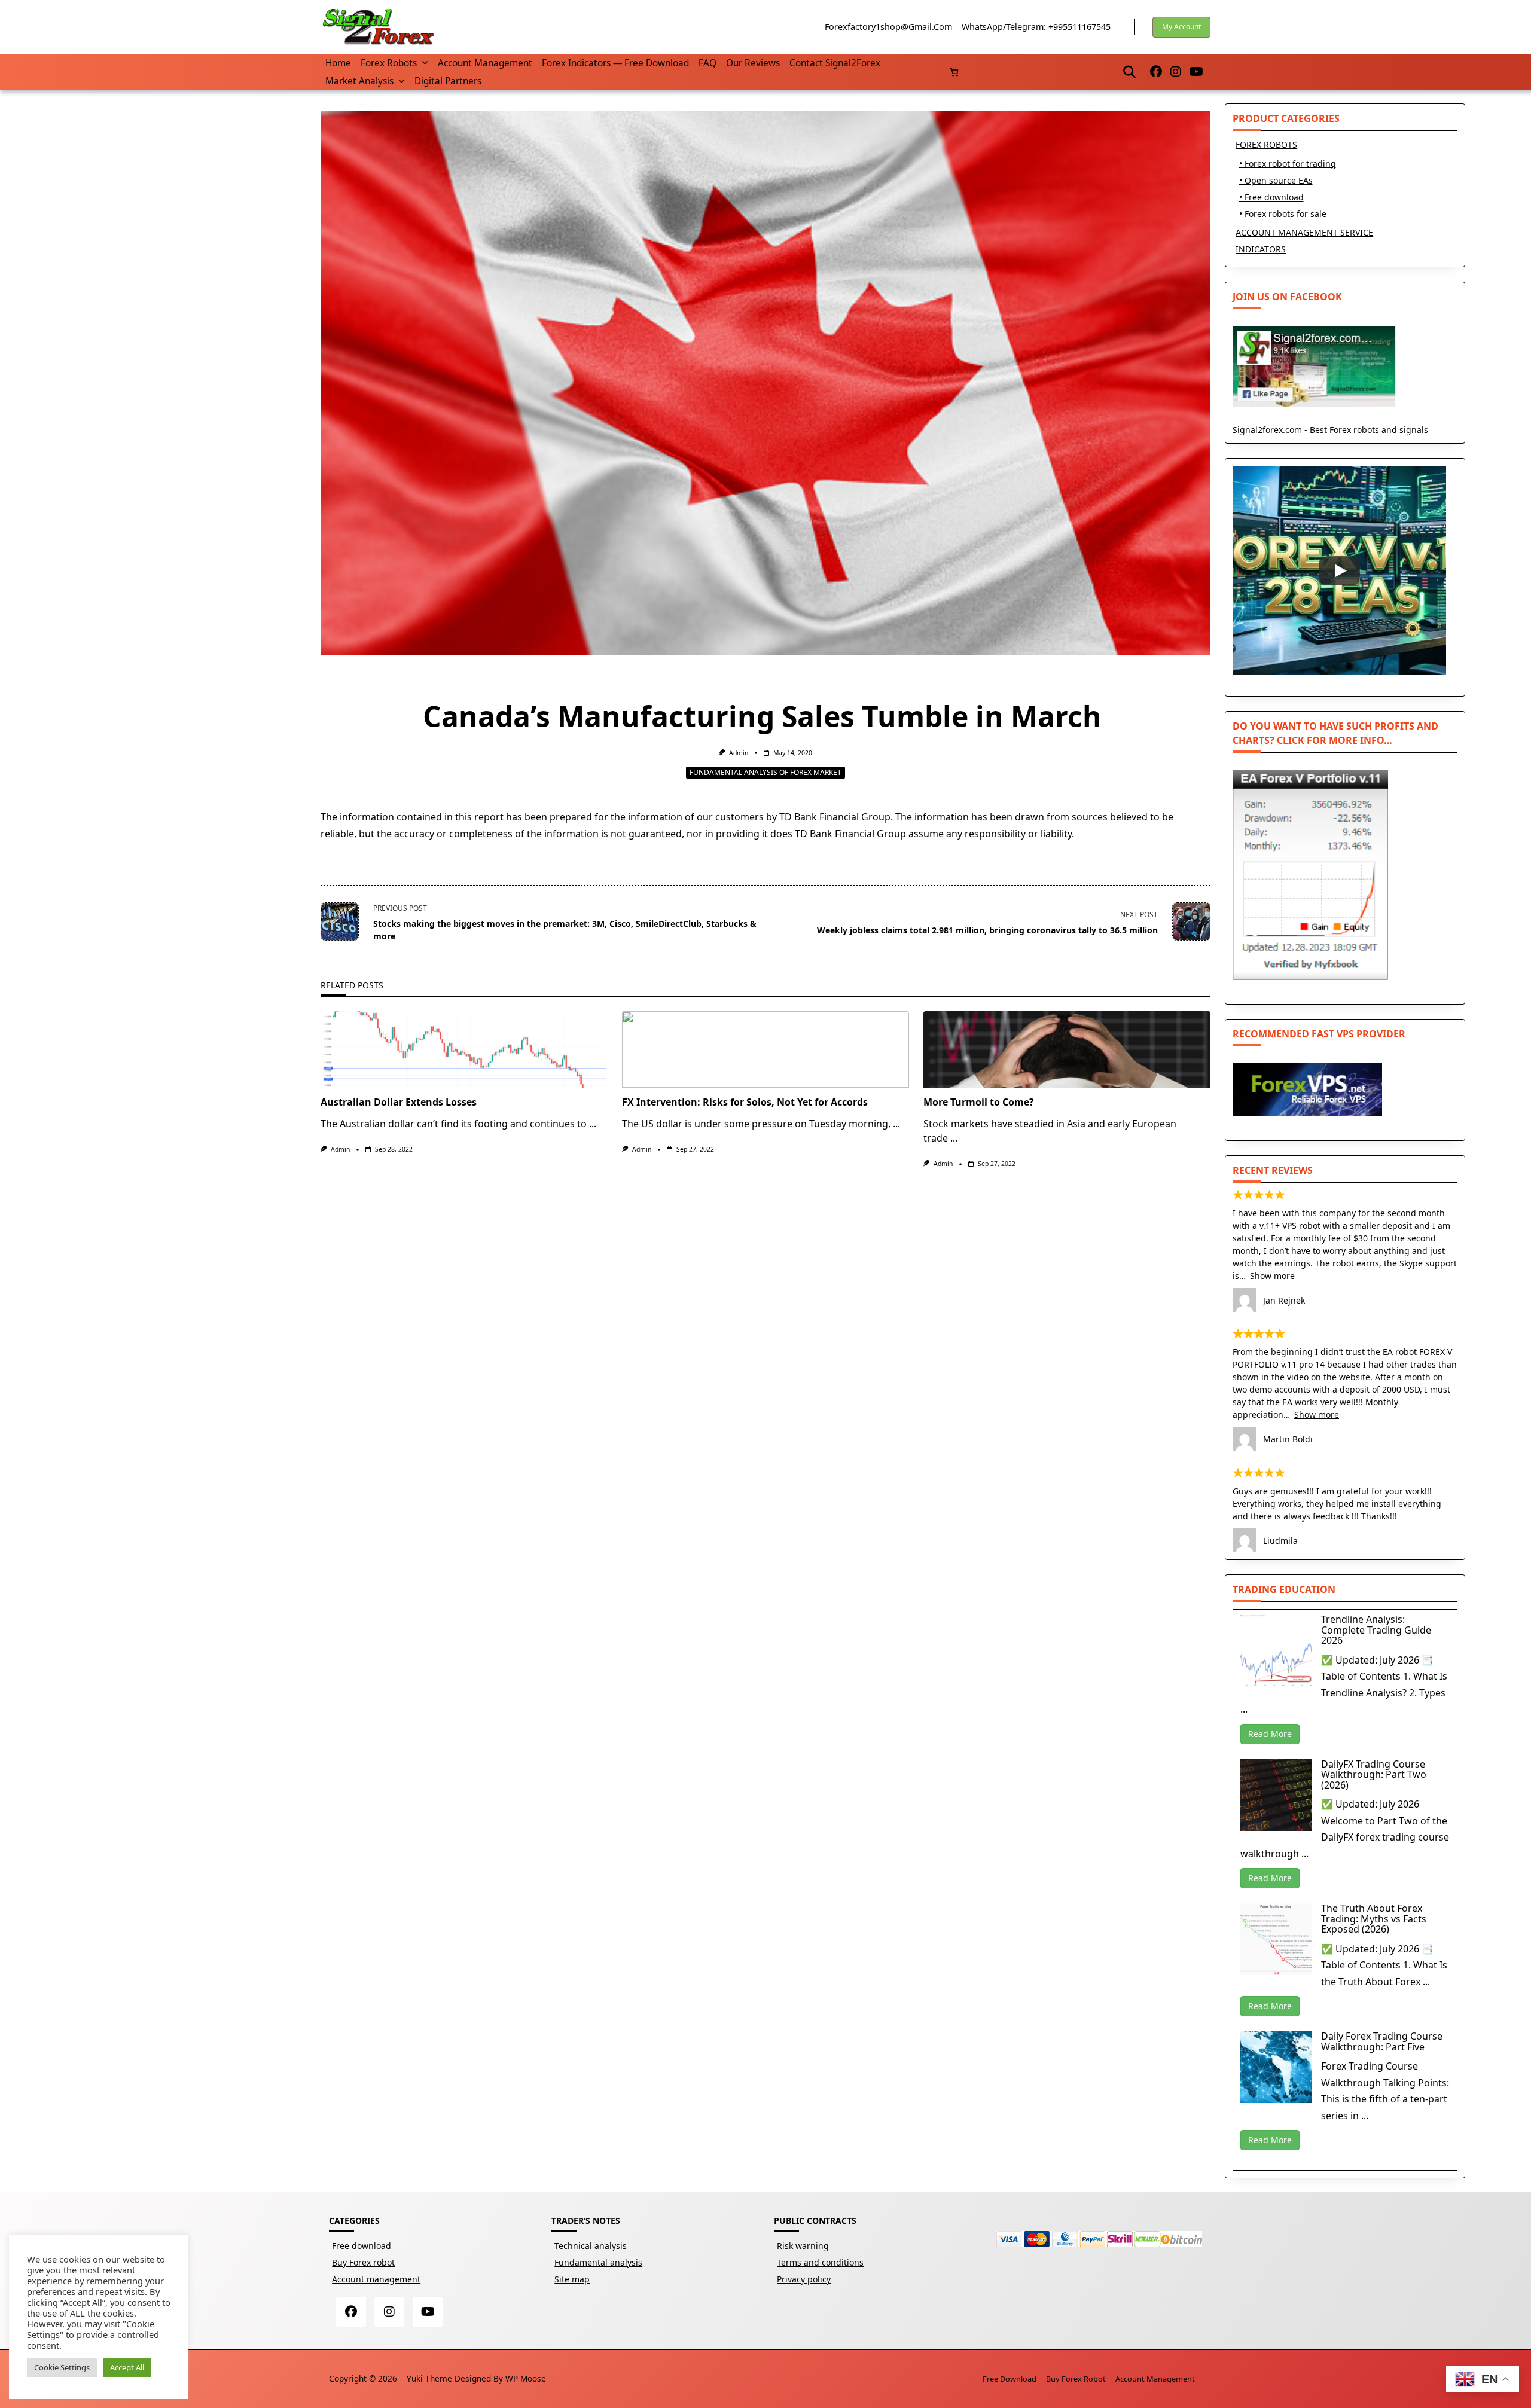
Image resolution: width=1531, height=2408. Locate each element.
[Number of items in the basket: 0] (954, 72)
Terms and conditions (820, 2262)
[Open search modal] (1129, 72)
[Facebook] (1156, 72)
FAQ (707, 63)
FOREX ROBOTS (1266, 144)
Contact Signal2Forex (835, 63)
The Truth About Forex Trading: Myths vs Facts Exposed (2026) (1374, 1919)
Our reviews (753, 63)
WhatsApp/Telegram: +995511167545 (1036, 27)
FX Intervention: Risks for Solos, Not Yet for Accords (745, 1102)
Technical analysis (591, 2246)
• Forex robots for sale (1283, 214)
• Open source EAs (1276, 180)
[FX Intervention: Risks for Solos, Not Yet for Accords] (765, 1049)
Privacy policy (804, 2279)
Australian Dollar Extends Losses (399, 1102)
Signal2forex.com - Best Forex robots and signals (1330, 430)
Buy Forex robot (363, 2262)
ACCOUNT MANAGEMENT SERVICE (1304, 232)
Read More (1270, 1734)
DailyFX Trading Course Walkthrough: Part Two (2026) (1374, 1774)
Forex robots (389, 63)
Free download (362, 2246)
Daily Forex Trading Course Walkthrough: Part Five (1382, 2041)
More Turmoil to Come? (979, 1102)
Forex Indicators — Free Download (615, 63)
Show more (1272, 1276)
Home (338, 63)
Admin (739, 753)
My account (1181, 27)
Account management (485, 63)
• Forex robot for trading (1288, 164)
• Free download (1271, 197)
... (593, 1124)
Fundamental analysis (598, 2262)
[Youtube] (1196, 72)
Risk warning (803, 2246)
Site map (572, 2279)
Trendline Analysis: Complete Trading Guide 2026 (1376, 1630)
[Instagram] (1176, 72)
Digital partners (448, 81)
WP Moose (526, 2378)
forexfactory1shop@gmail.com (888, 27)
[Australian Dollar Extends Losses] (464, 1049)
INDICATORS (1261, 249)
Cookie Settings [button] (62, 2367)
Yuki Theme (429, 2378)
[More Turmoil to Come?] (1067, 1049)
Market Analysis (359, 81)
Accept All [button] (127, 2367)
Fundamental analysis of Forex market (765, 772)
